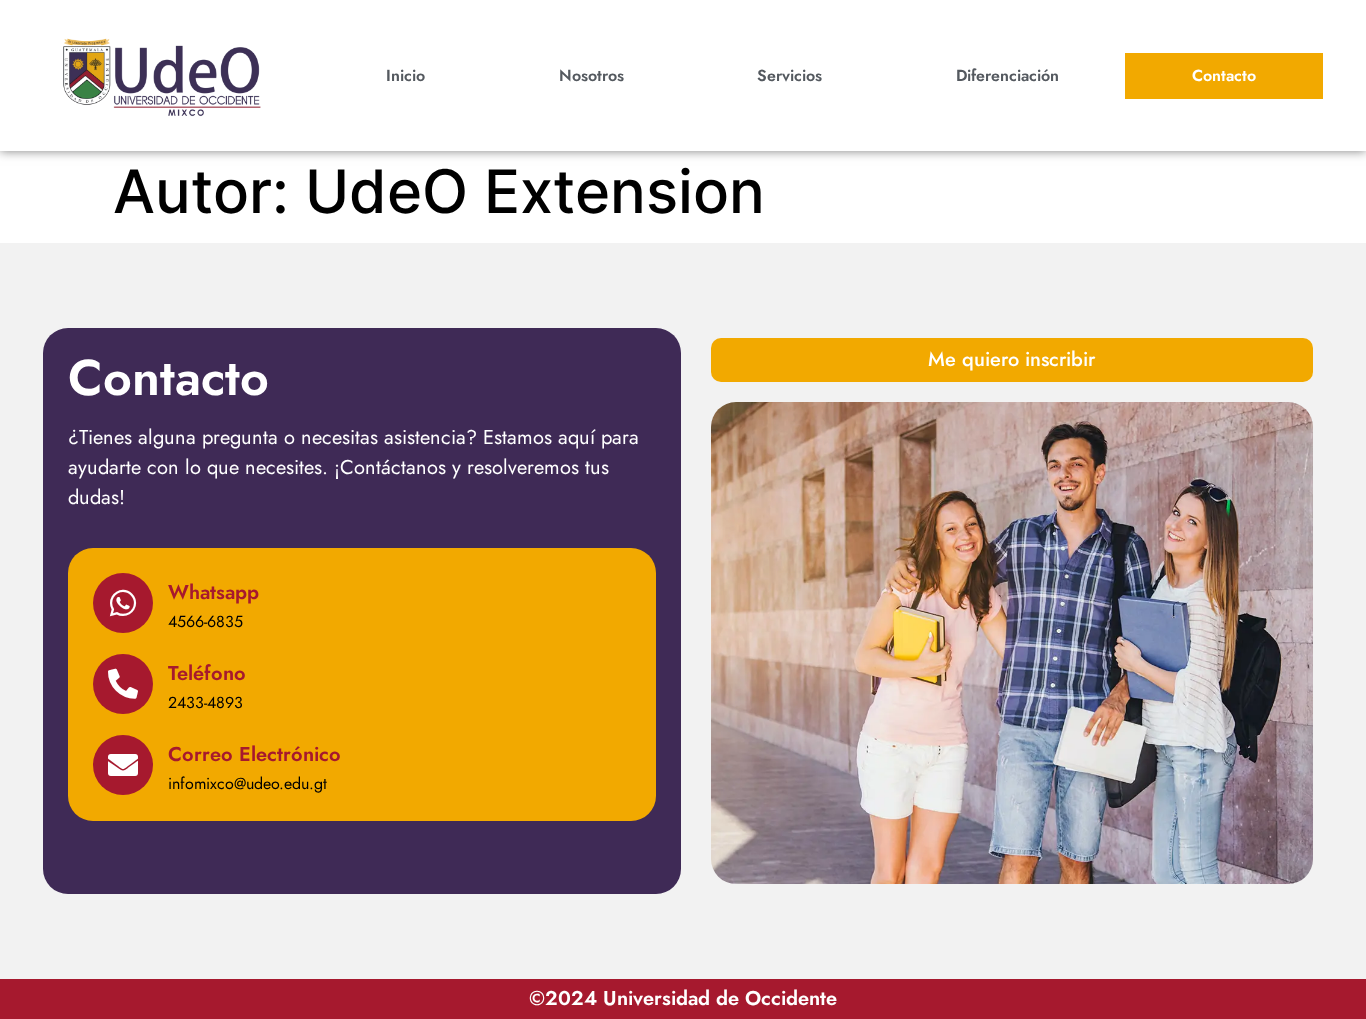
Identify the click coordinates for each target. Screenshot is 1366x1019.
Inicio (405, 75)
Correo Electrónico (254, 754)
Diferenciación (1007, 75)
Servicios (789, 75)
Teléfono (207, 673)
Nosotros (591, 75)
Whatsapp (213, 592)
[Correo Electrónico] (123, 765)
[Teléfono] (123, 684)
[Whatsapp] (123, 603)
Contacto (1224, 75)
